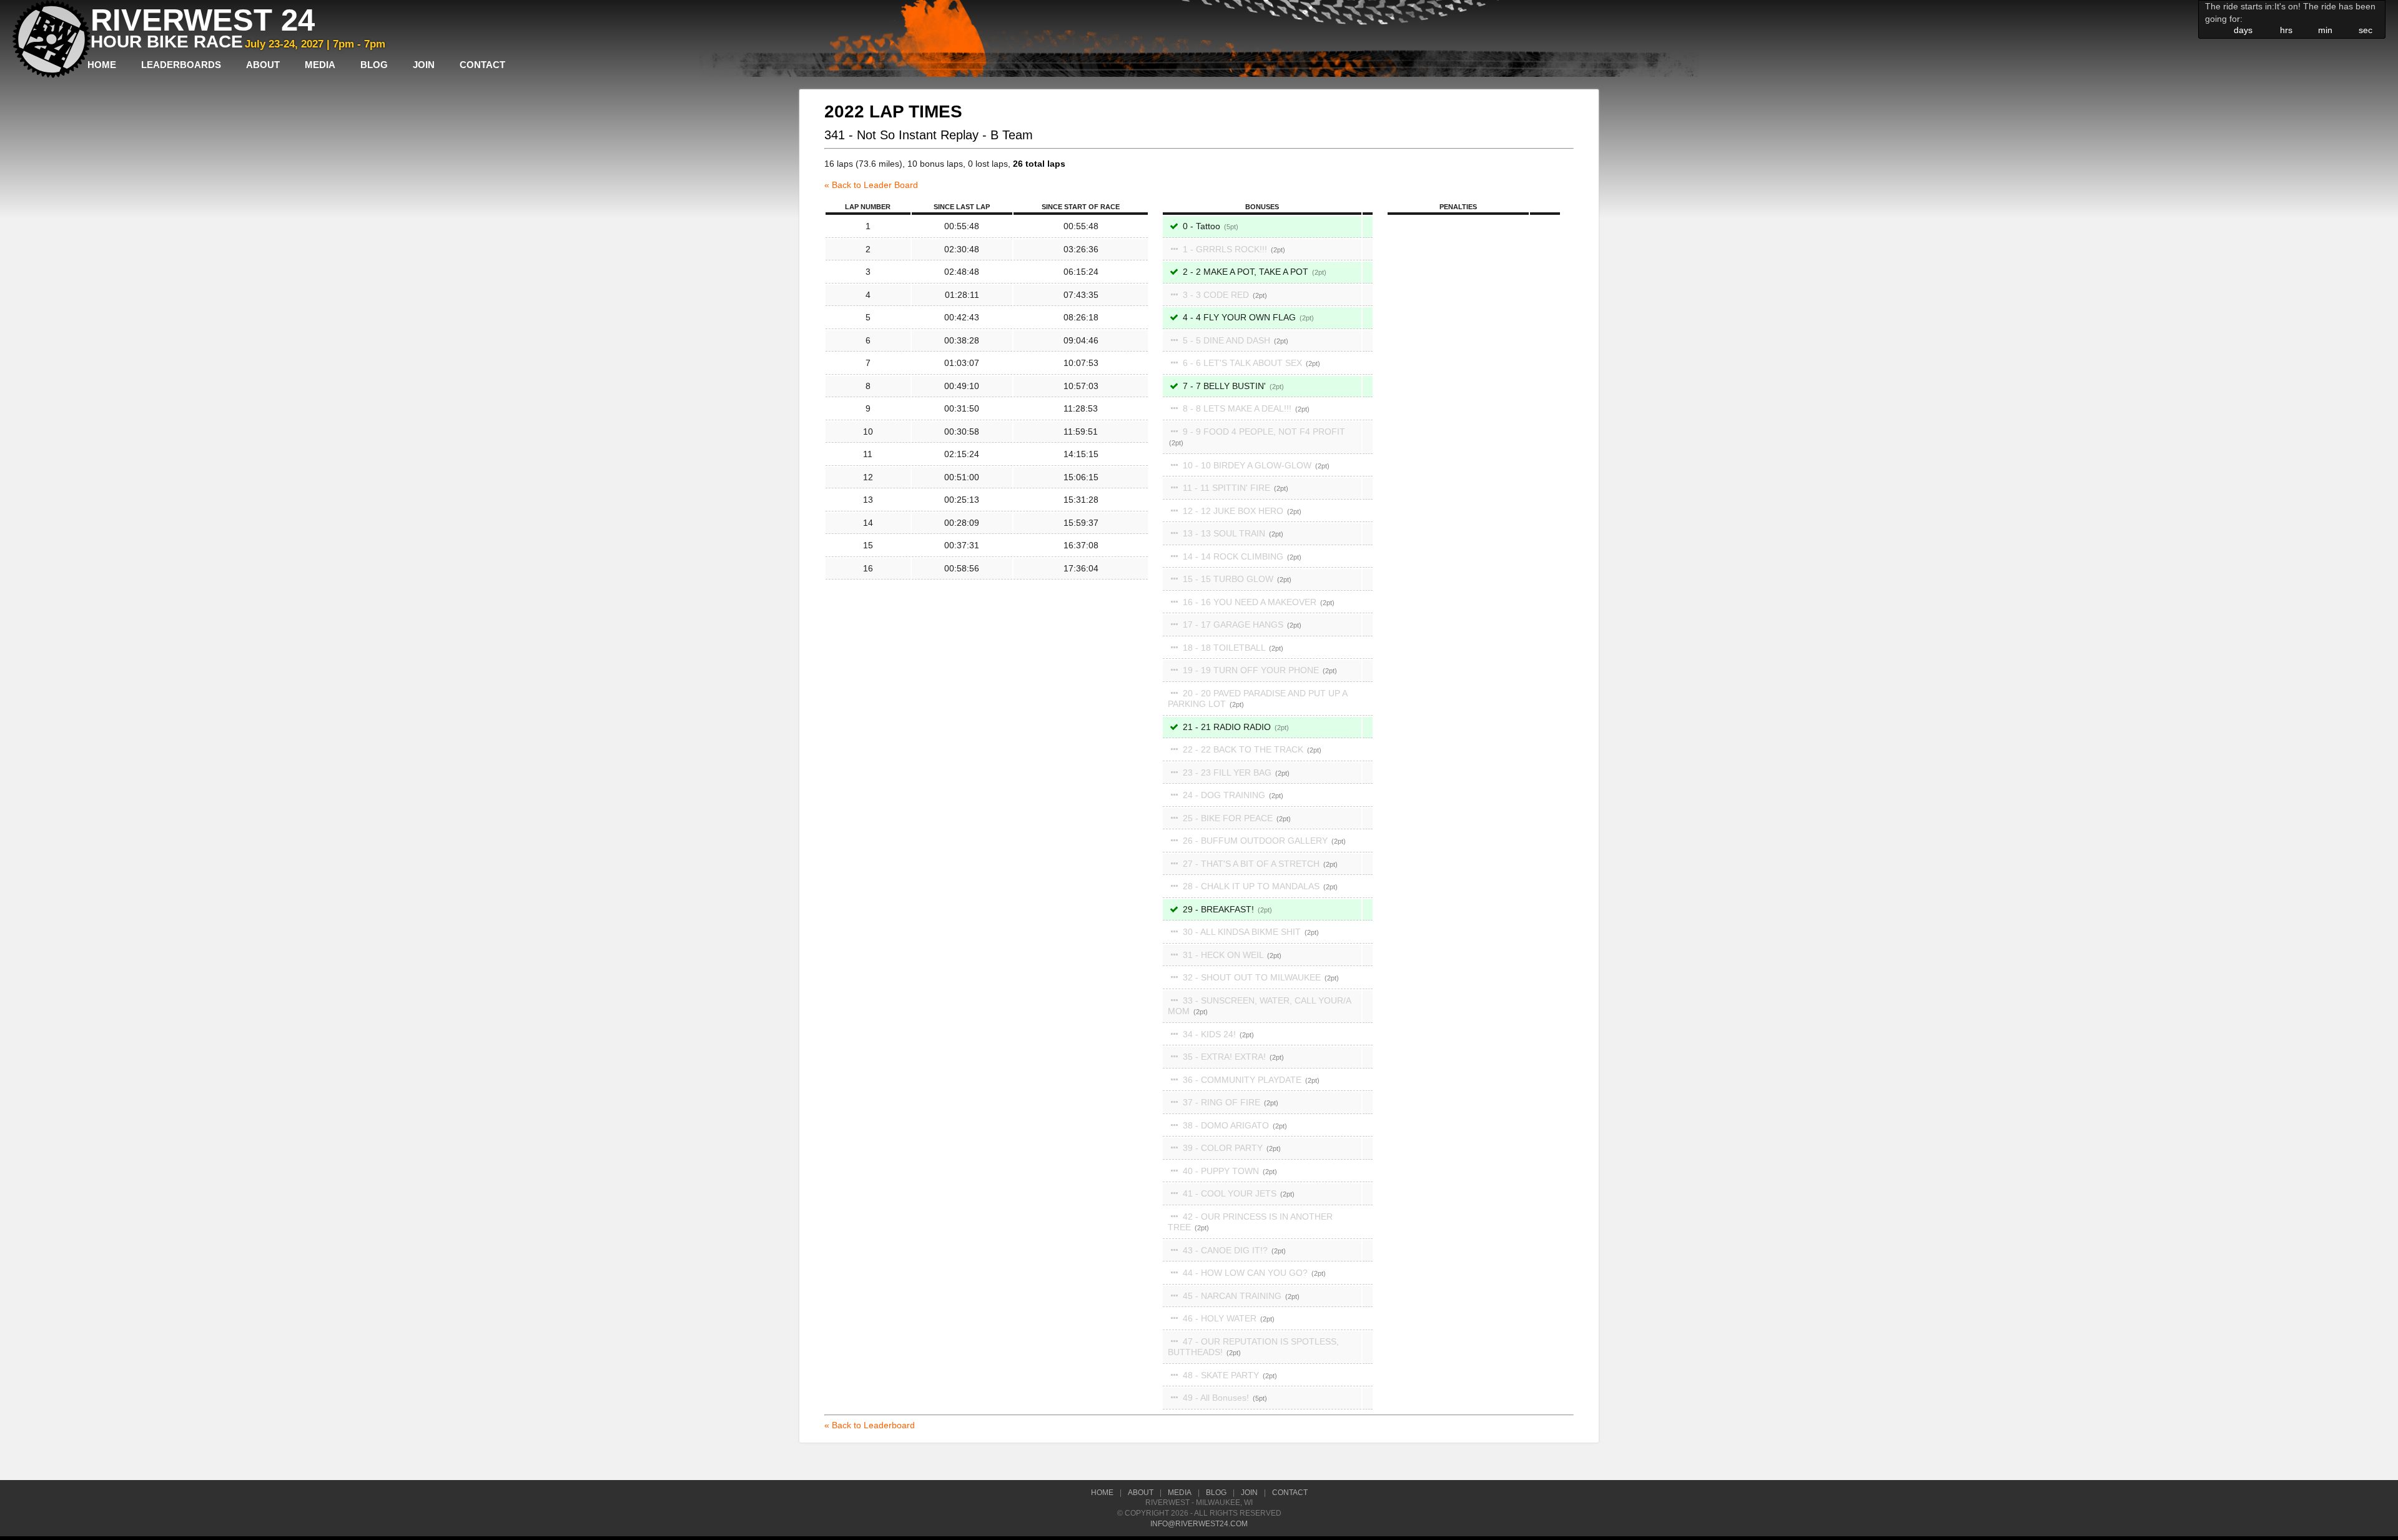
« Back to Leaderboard (870, 1425)
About (263, 65)
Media (320, 65)
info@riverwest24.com (1199, 1524)
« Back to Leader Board (871, 185)
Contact (482, 65)
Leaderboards (181, 65)
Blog (374, 65)
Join (424, 65)
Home (102, 65)
